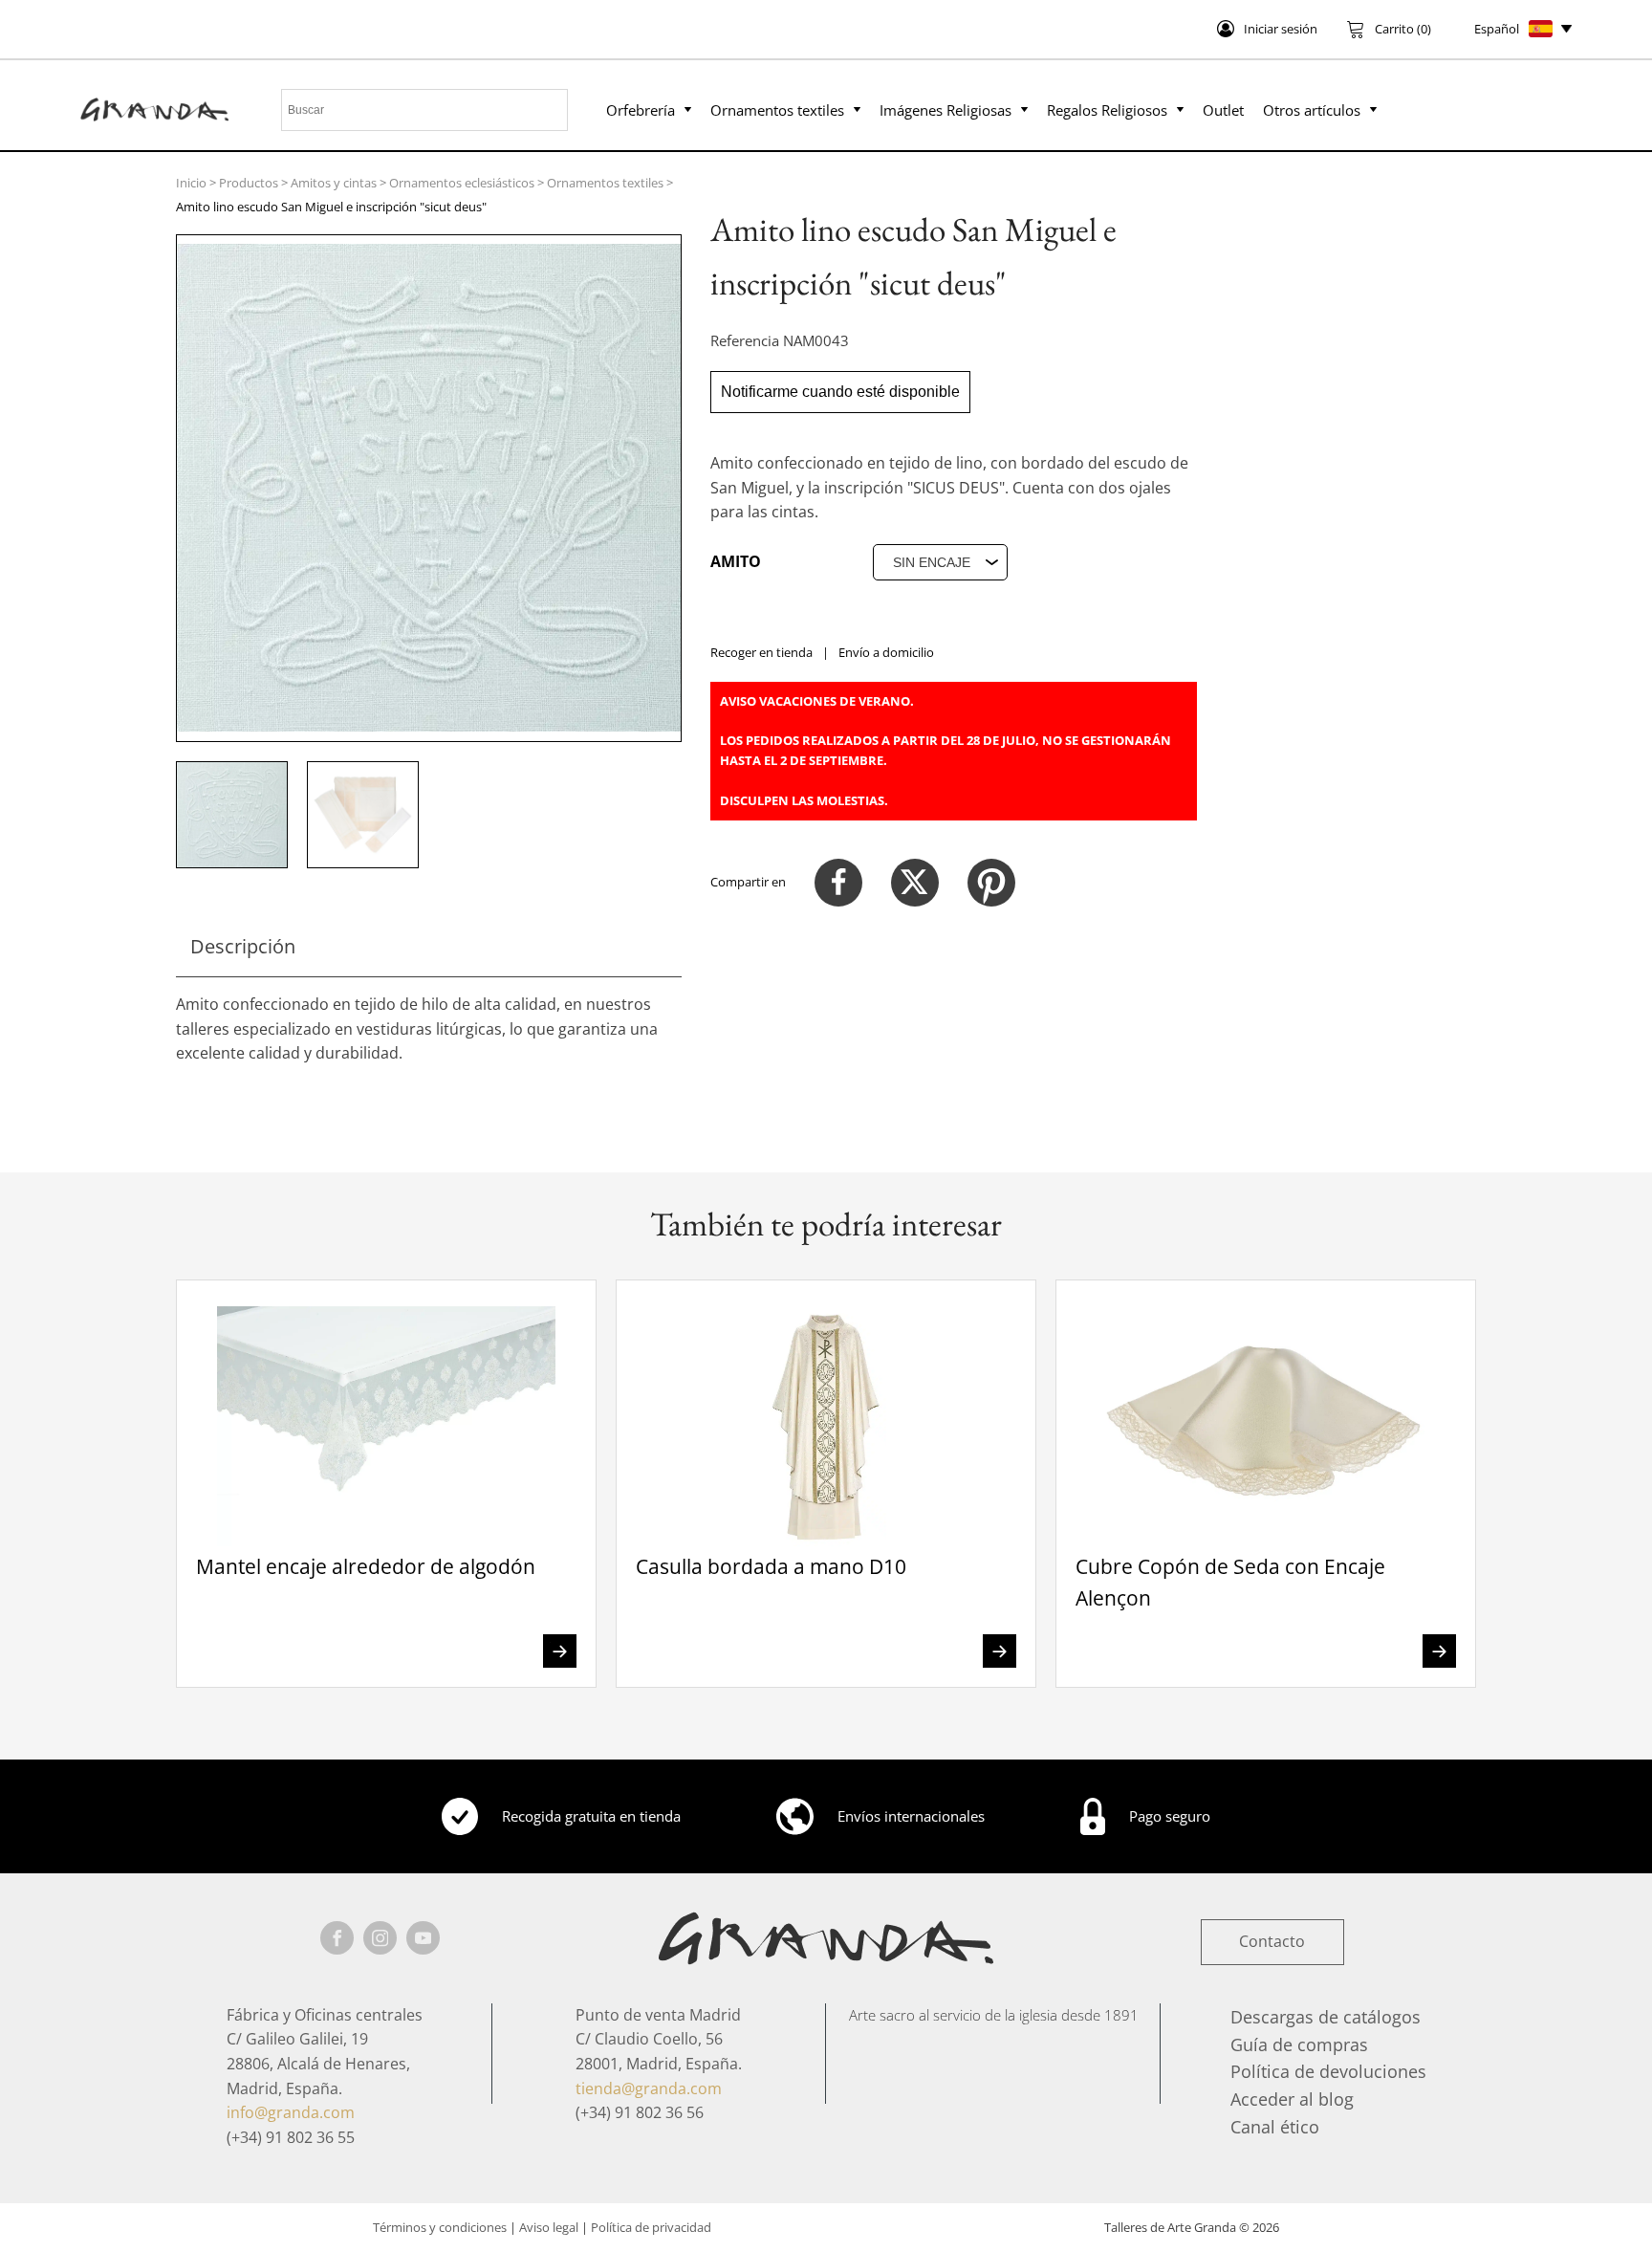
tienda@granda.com (649, 2088)
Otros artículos (1312, 110)
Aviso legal (549, 2227)
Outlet (1223, 110)
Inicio (191, 183)
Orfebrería (641, 110)
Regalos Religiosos (1107, 110)
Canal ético (1275, 2127)
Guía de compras (1299, 2044)
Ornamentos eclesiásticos (462, 183)
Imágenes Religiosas (946, 110)
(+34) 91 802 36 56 (640, 2112)
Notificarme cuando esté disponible (840, 392)
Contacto (1272, 1941)
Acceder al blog (1292, 2099)
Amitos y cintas (334, 183)
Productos (249, 183)
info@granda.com (291, 2112)
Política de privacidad (651, 2227)
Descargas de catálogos (1326, 2017)
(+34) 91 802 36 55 (291, 2137)
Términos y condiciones (440, 2227)
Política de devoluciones (1328, 2071)
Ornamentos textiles (777, 110)
